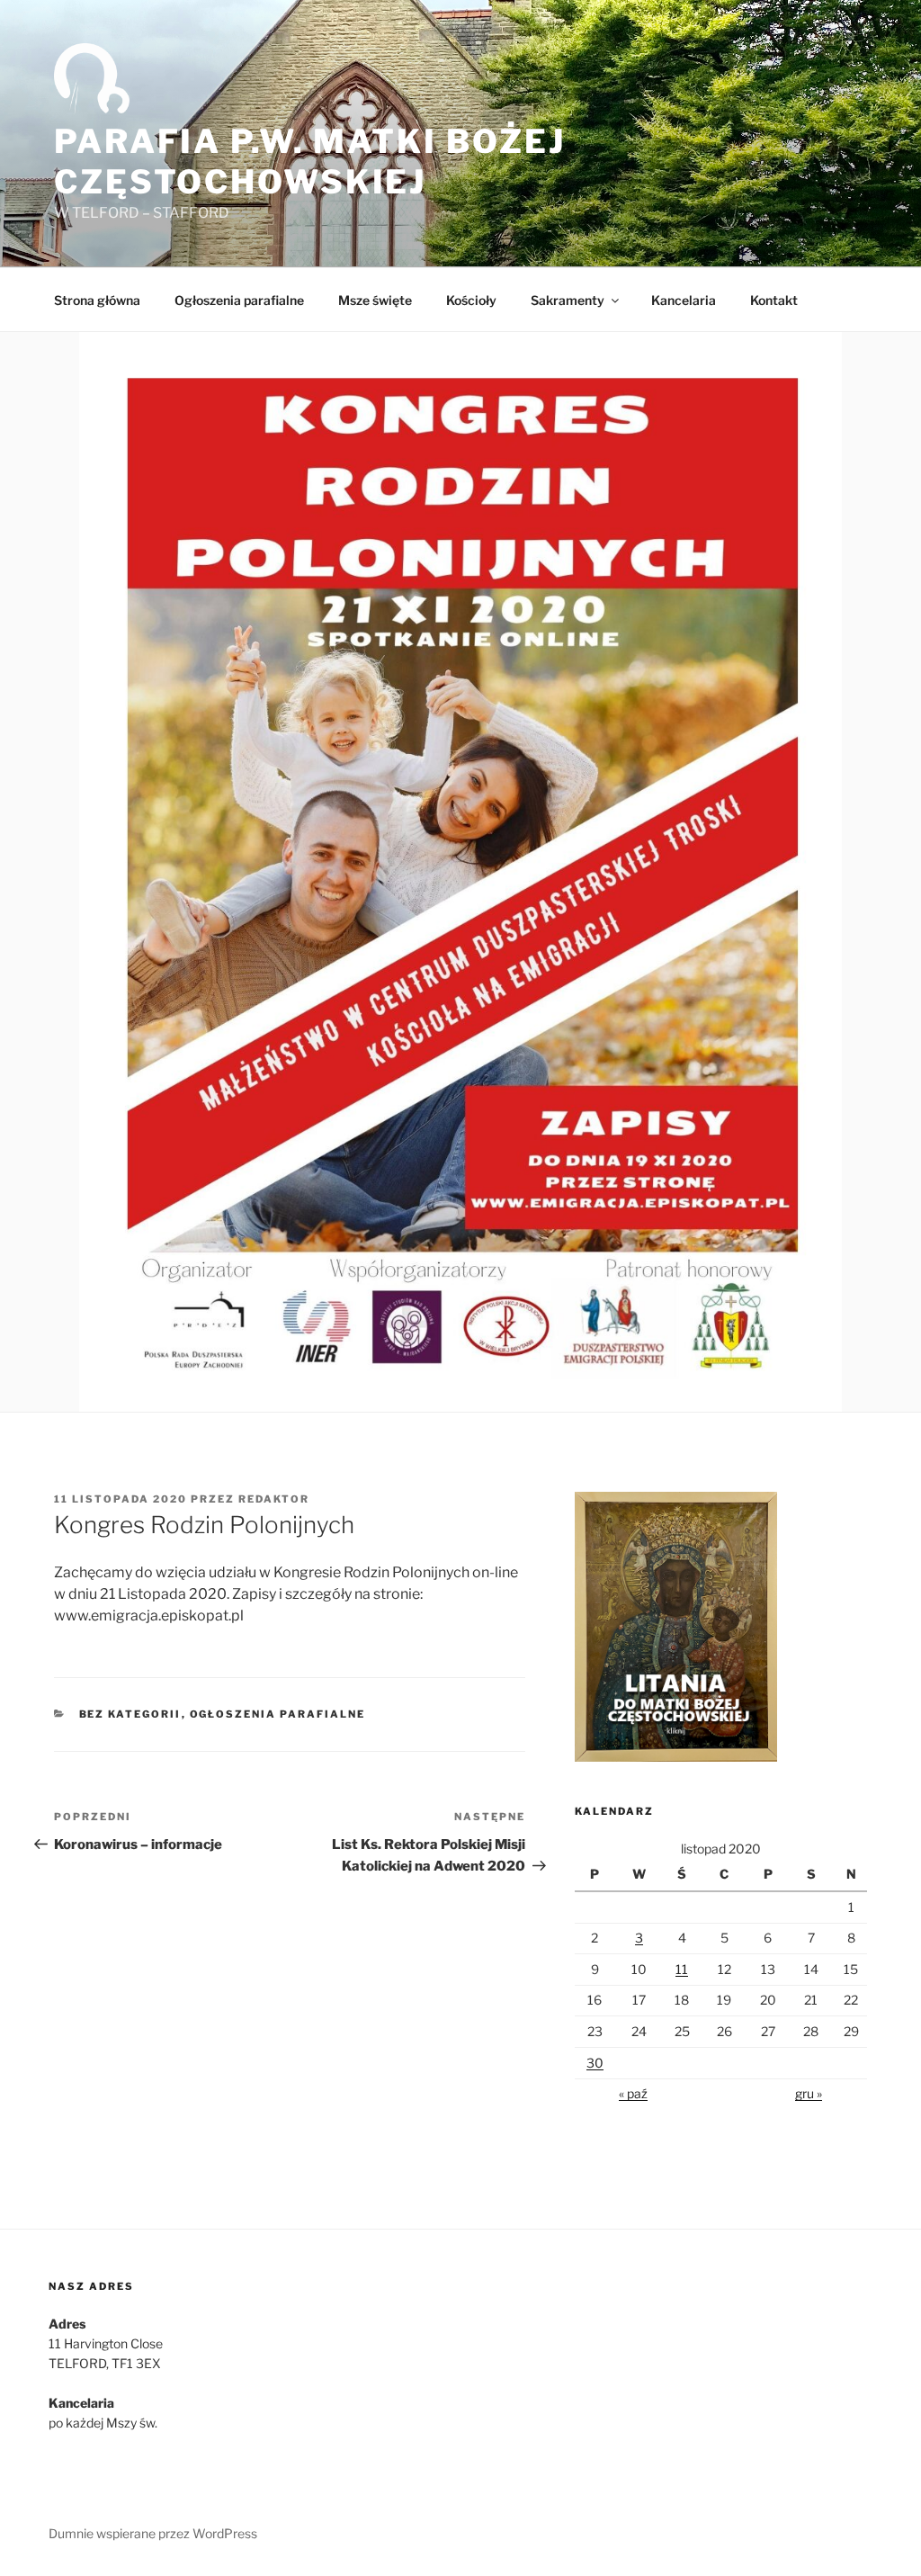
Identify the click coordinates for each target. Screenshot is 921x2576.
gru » (809, 2093)
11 (682, 1969)
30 (595, 2063)
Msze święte (375, 300)
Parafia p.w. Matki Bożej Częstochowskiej (310, 162)
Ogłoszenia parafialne (239, 300)
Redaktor (274, 1499)
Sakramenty (568, 300)
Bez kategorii (130, 1714)
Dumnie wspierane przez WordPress (153, 2533)
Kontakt (774, 300)
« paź (633, 2093)
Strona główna (97, 300)
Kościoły (471, 300)
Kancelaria (684, 300)
